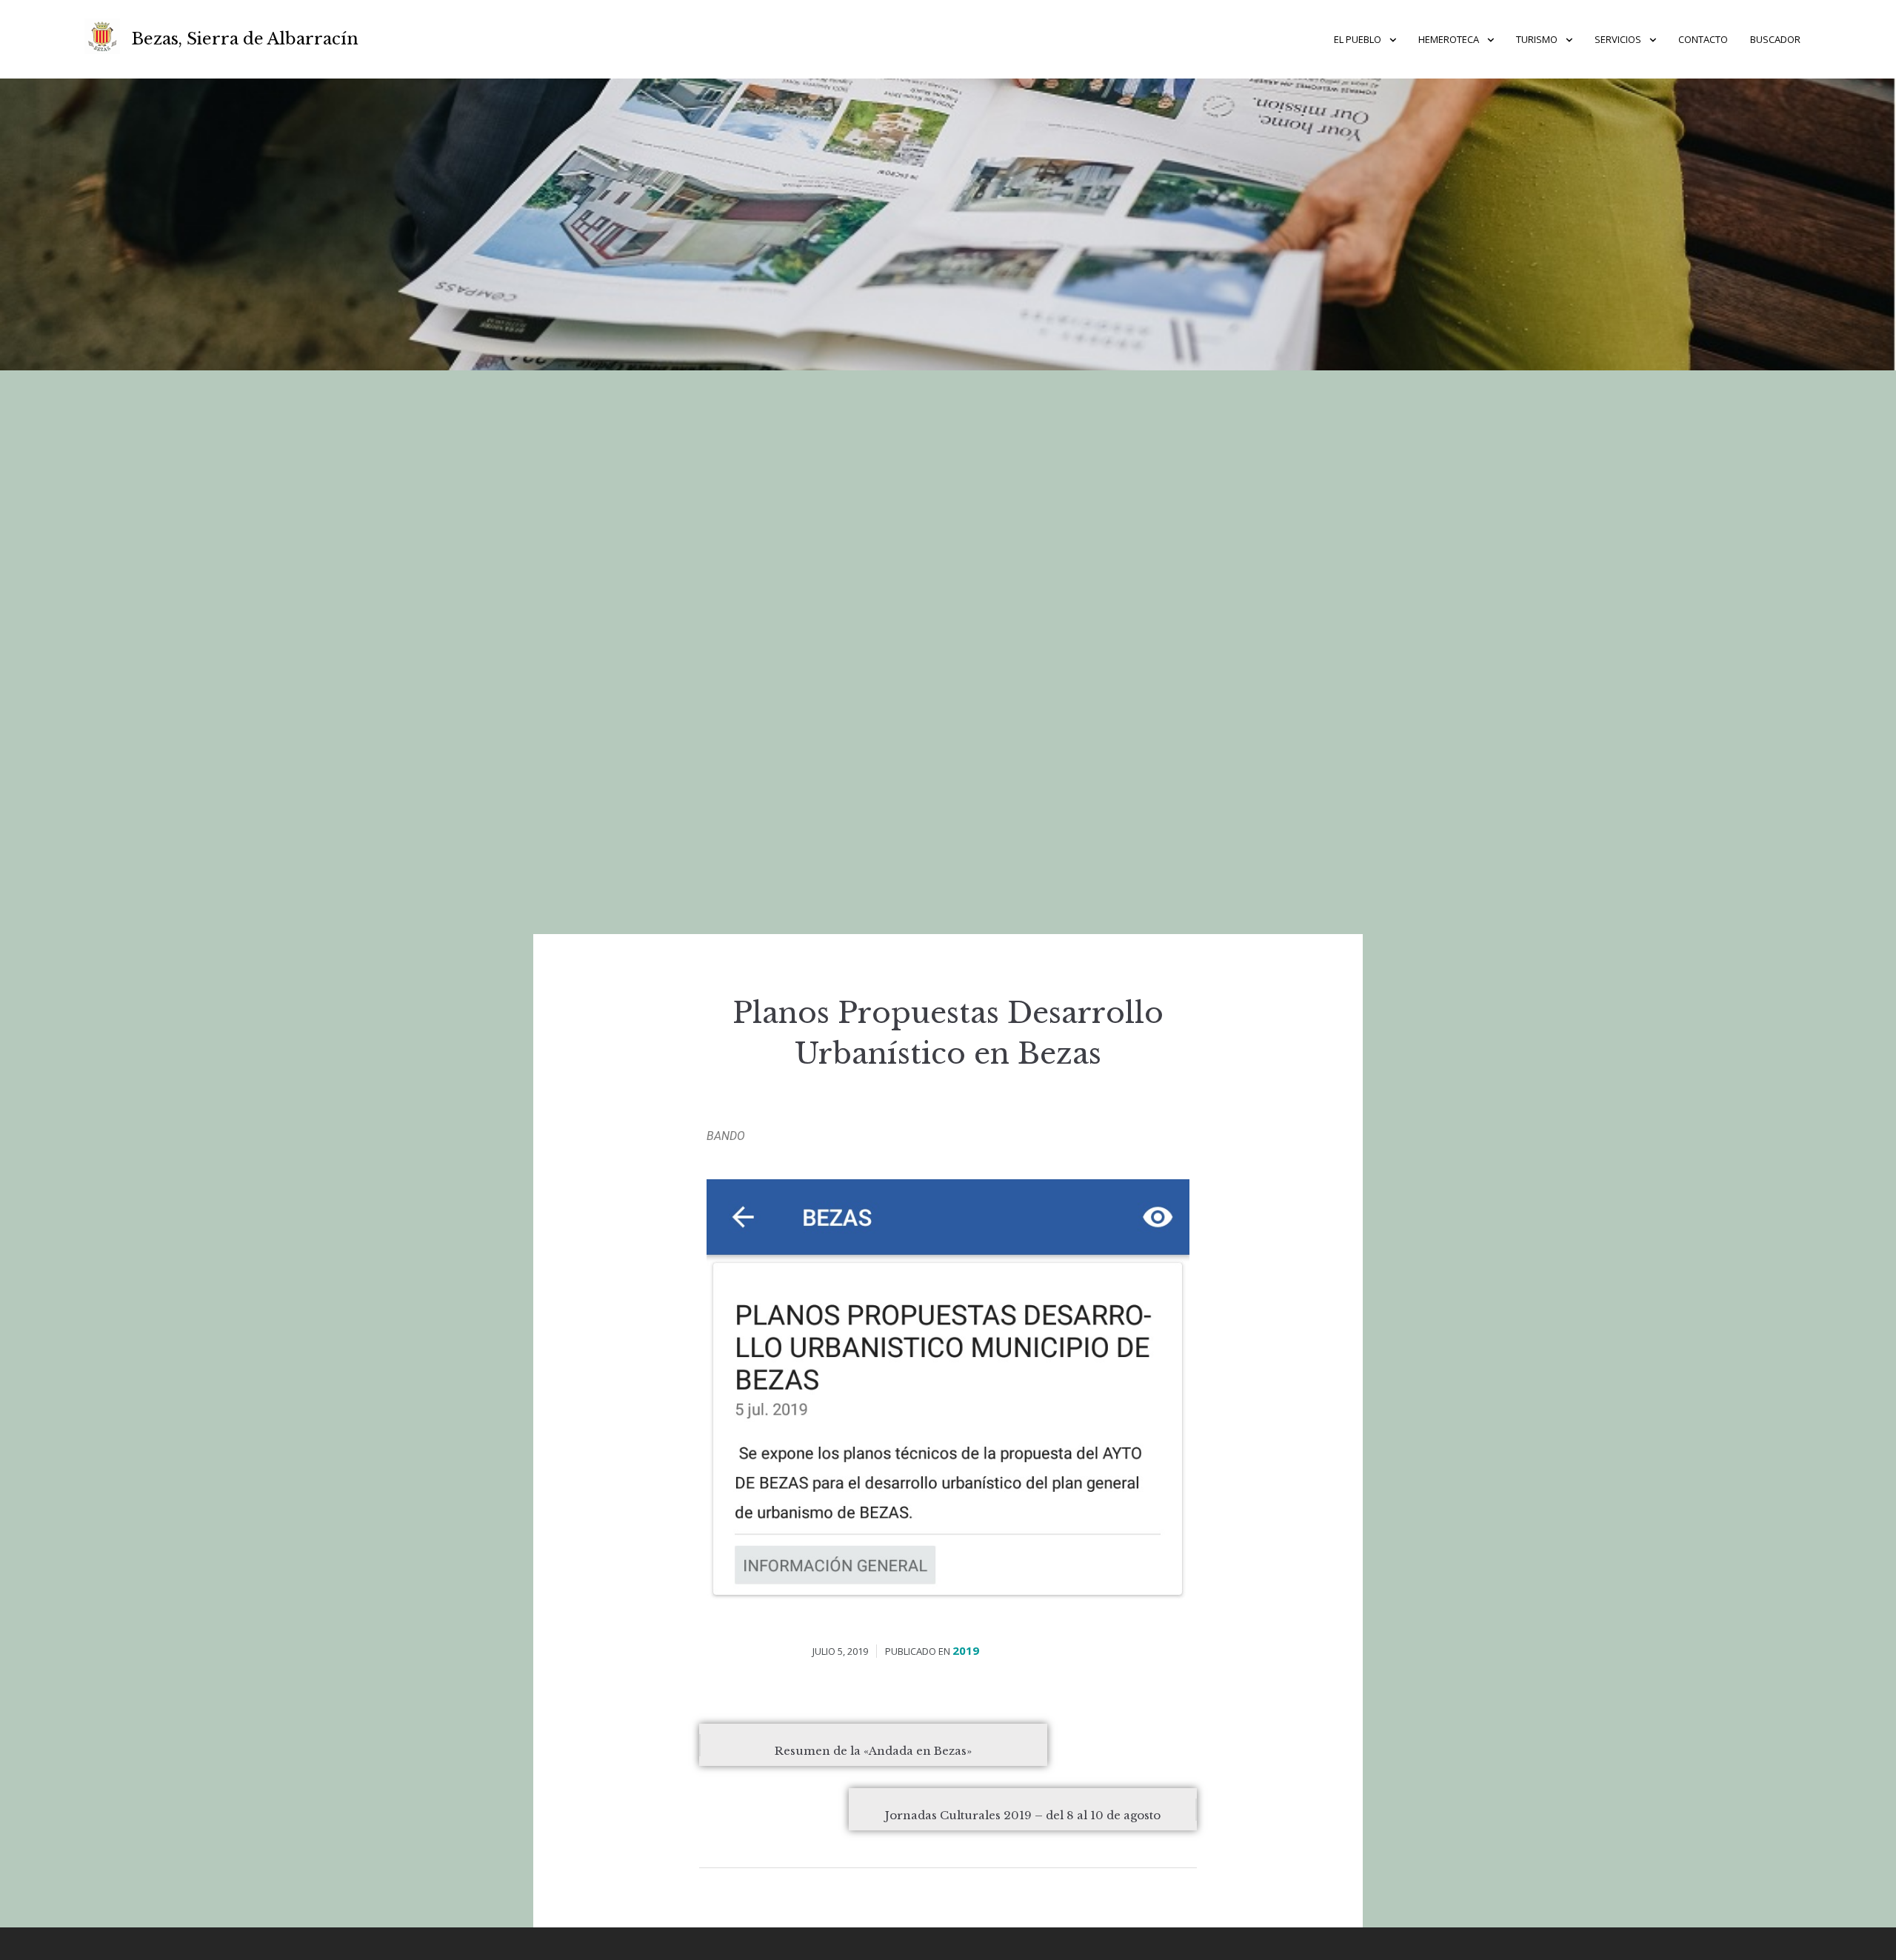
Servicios (1618, 39)
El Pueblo (1358, 39)
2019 (966, 1650)
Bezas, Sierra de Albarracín (245, 39)
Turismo (1537, 39)
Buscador (1775, 39)
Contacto (1703, 39)
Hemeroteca (1449, 39)
